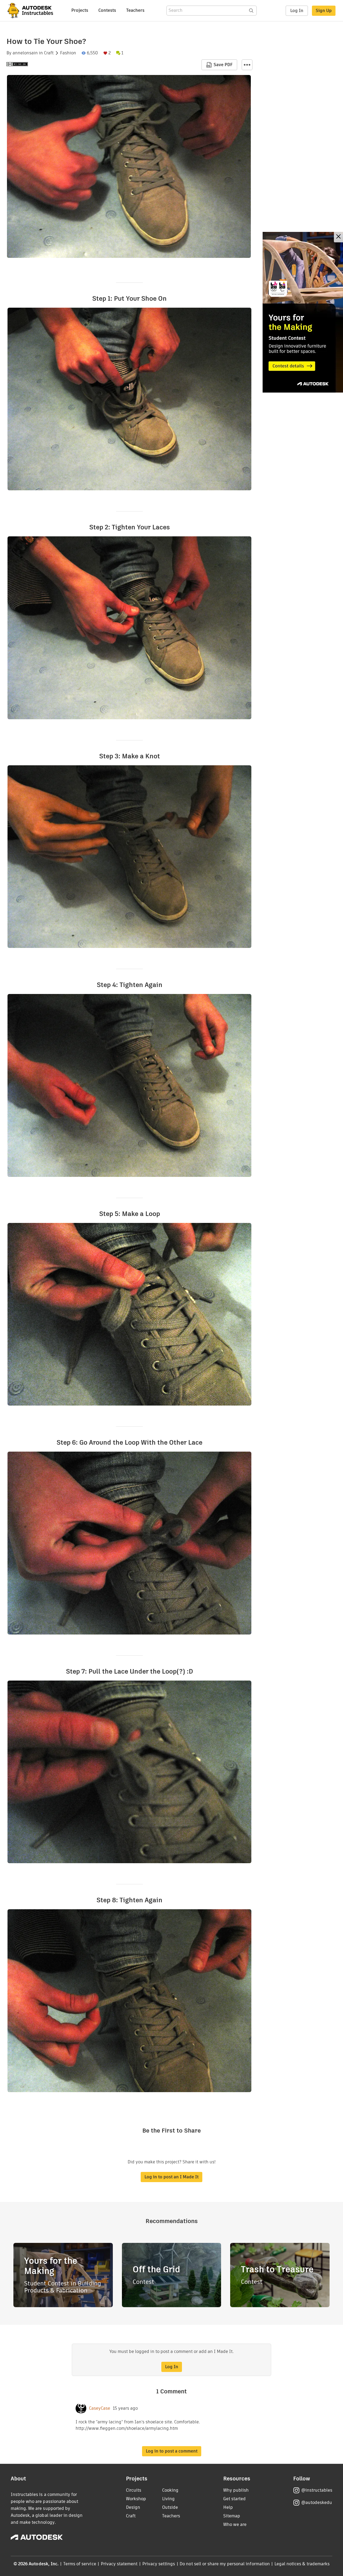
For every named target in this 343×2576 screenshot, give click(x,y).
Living (168, 2499)
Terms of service (80, 2564)
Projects (80, 10)
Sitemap (232, 2516)
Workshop (136, 2499)
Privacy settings (159, 2564)
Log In (297, 11)
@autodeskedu (317, 2502)
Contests (107, 10)
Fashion (68, 53)
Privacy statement (119, 2564)
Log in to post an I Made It (171, 2177)
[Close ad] (338, 237)
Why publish (236, 2490)
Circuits (134, 2490)
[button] (247, 65)
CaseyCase (100, 2408)
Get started (234, 2499)
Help (228, 2507)
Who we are (235, 2524)
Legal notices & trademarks (302, 2564)
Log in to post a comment (172, 2451)
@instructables (317, 2490)
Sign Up (324, 11)
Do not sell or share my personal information (225, 2564)
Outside (170, 2507)
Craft (49, 53)
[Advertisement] (303, 312)
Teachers (135, 10)
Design (133, 2507)
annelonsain (25, 53)
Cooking (170, 2490)
